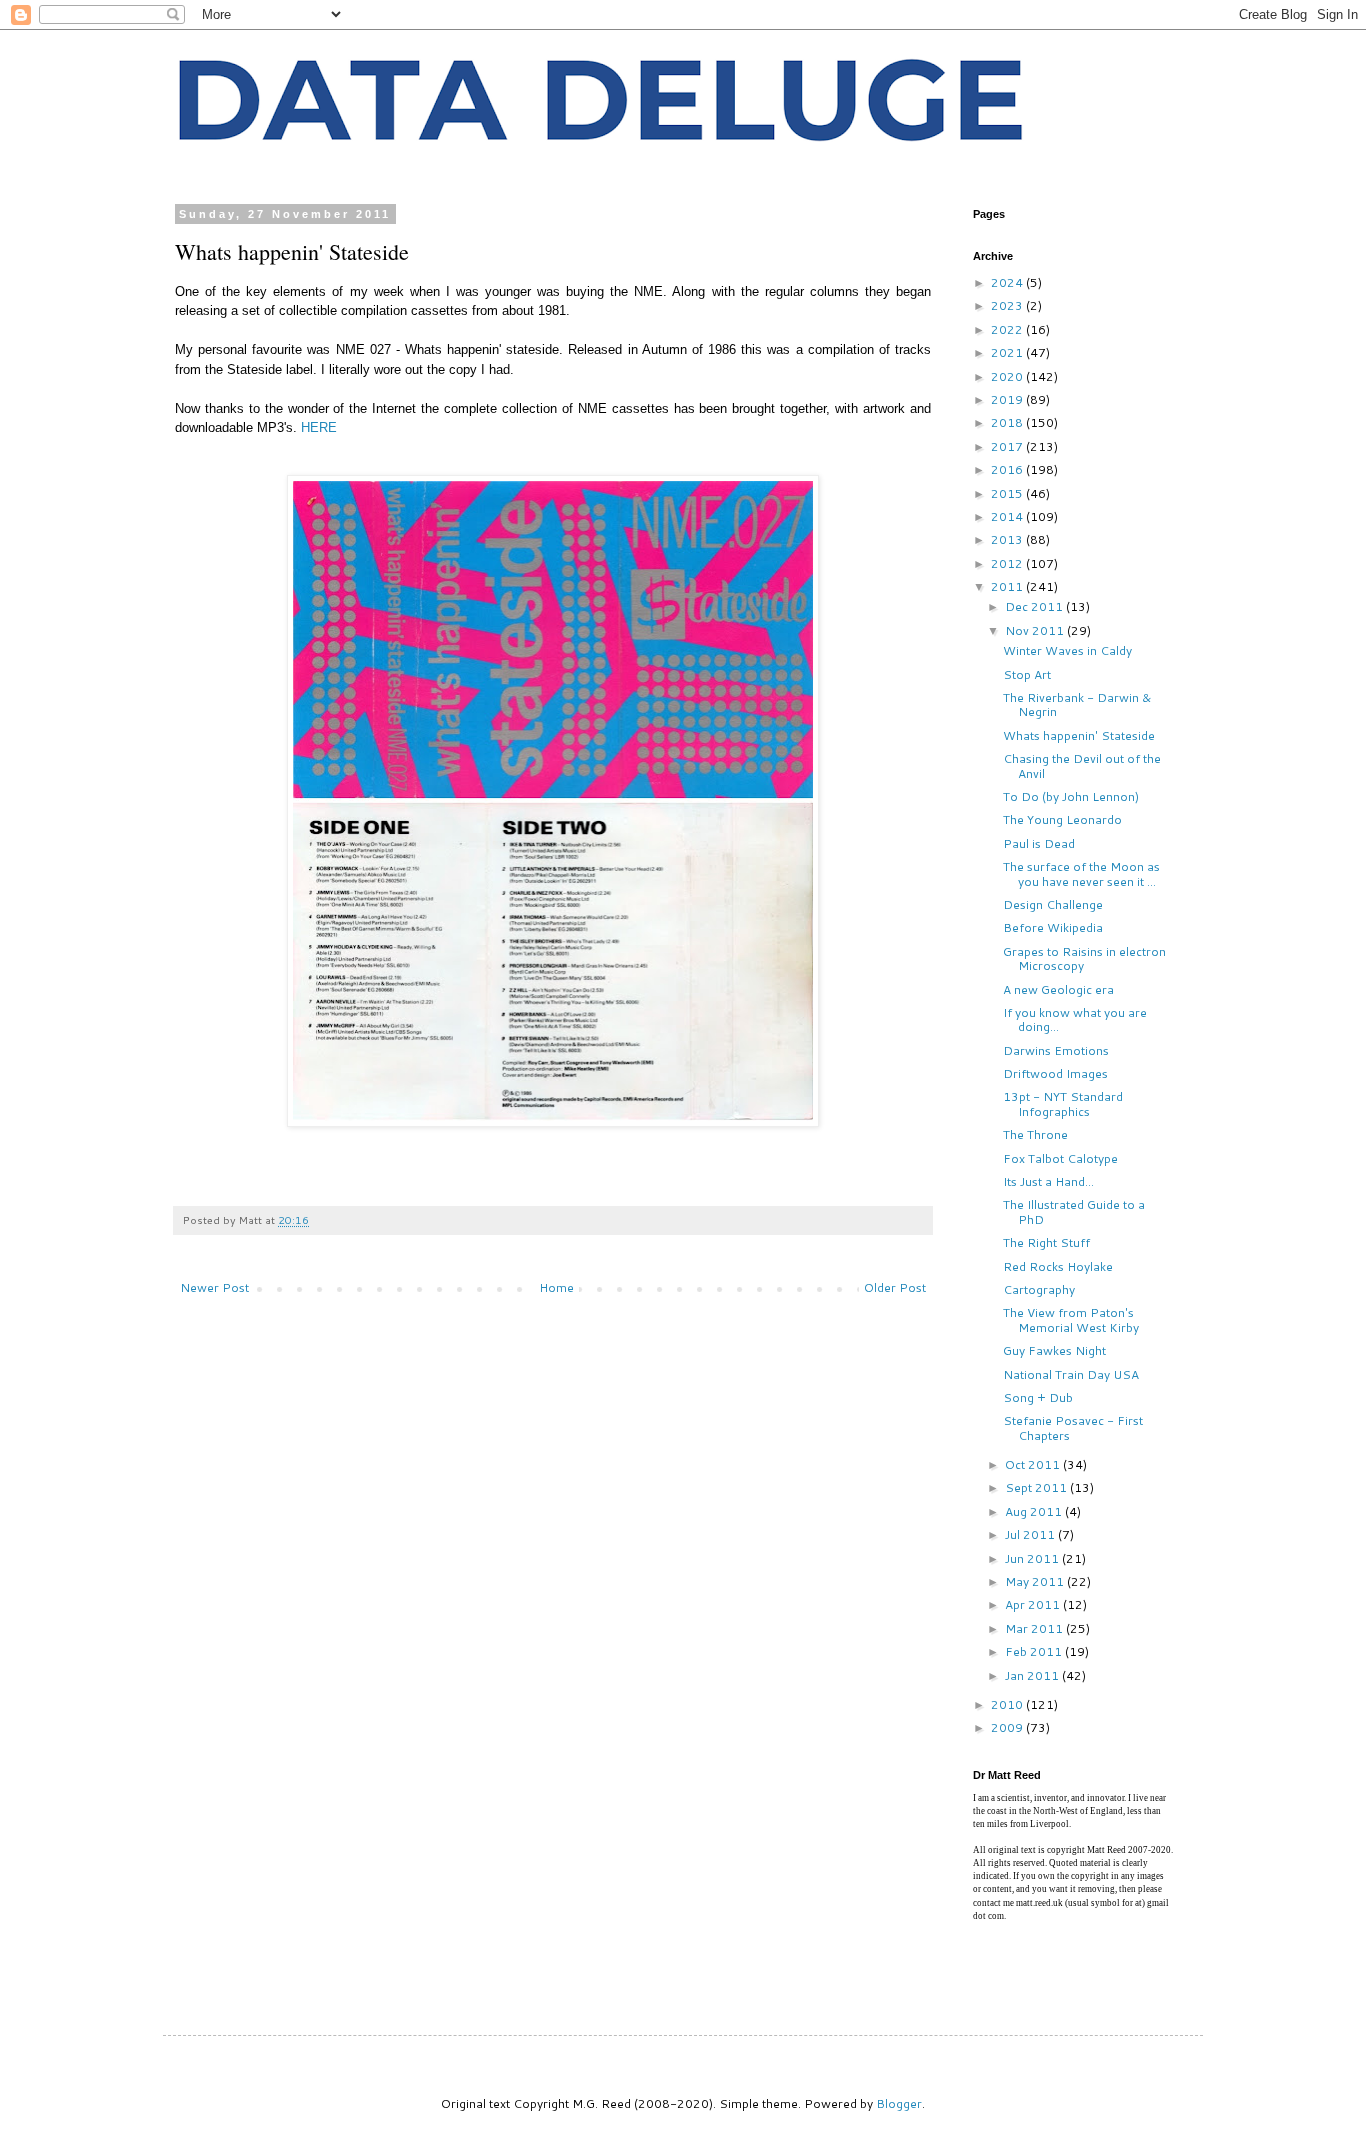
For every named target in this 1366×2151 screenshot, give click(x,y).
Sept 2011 (1037, 1487)
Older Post (895, 1287)
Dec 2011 (1035, 606)
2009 (1008, 1727)
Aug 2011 (1035, 1511)
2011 (1008, 586)
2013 (1008, 539)
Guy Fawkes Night (1054, 1350)
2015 (1008, 493)
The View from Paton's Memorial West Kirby (1071, 1319)
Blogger (899, 2103)
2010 (1008, 1704)
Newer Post (214, 1287)
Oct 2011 (1034, 1464)
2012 (1008, 563)
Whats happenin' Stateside (1079, 735)
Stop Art (1027, 674)
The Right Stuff (1046, 1242)
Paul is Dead (1039, 843)
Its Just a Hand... (1048, 1181)
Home (556, 1287)
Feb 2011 (1035, 1651)
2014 (1008, 516)
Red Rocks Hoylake (1058, 1266)
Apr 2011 (1034, 1604)
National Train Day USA (1071, 1374)
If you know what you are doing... (1075, 1019)
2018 (1008, 422)
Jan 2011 (1033, 1675)
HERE (319, 427)
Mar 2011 (1035, 1628)
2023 (1008, 305)
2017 (1008, 446)
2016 (1008, 469)
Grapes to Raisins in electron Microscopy (1084, 958)
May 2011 (1036, 1581)
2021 (1008, 352)
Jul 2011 (1031, 1534)
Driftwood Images (1055, 1073)
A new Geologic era (1058, 989)
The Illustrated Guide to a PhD (1074, 1211)
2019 (1008, 399)
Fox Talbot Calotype (1060, 1158)
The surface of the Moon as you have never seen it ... (1081, 873)
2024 (1008, 282)
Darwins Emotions (1056, 1050)
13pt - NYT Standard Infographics (1063, 1103)
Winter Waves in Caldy (1067, 650)
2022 (1008, 329)
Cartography (1039, 1289)
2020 (1008, 376)
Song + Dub (1038, 1397)
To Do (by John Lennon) (1071, 796)
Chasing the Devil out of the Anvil (1082, 765)
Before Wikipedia (1053, 927)
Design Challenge (1053, 904)
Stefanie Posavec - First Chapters (1073, 1427)
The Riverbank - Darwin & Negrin (1077, 704)
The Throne (1035, 1134)
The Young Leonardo (1062, 819)
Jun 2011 (1033, 1558)
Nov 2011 (1036, 630)
